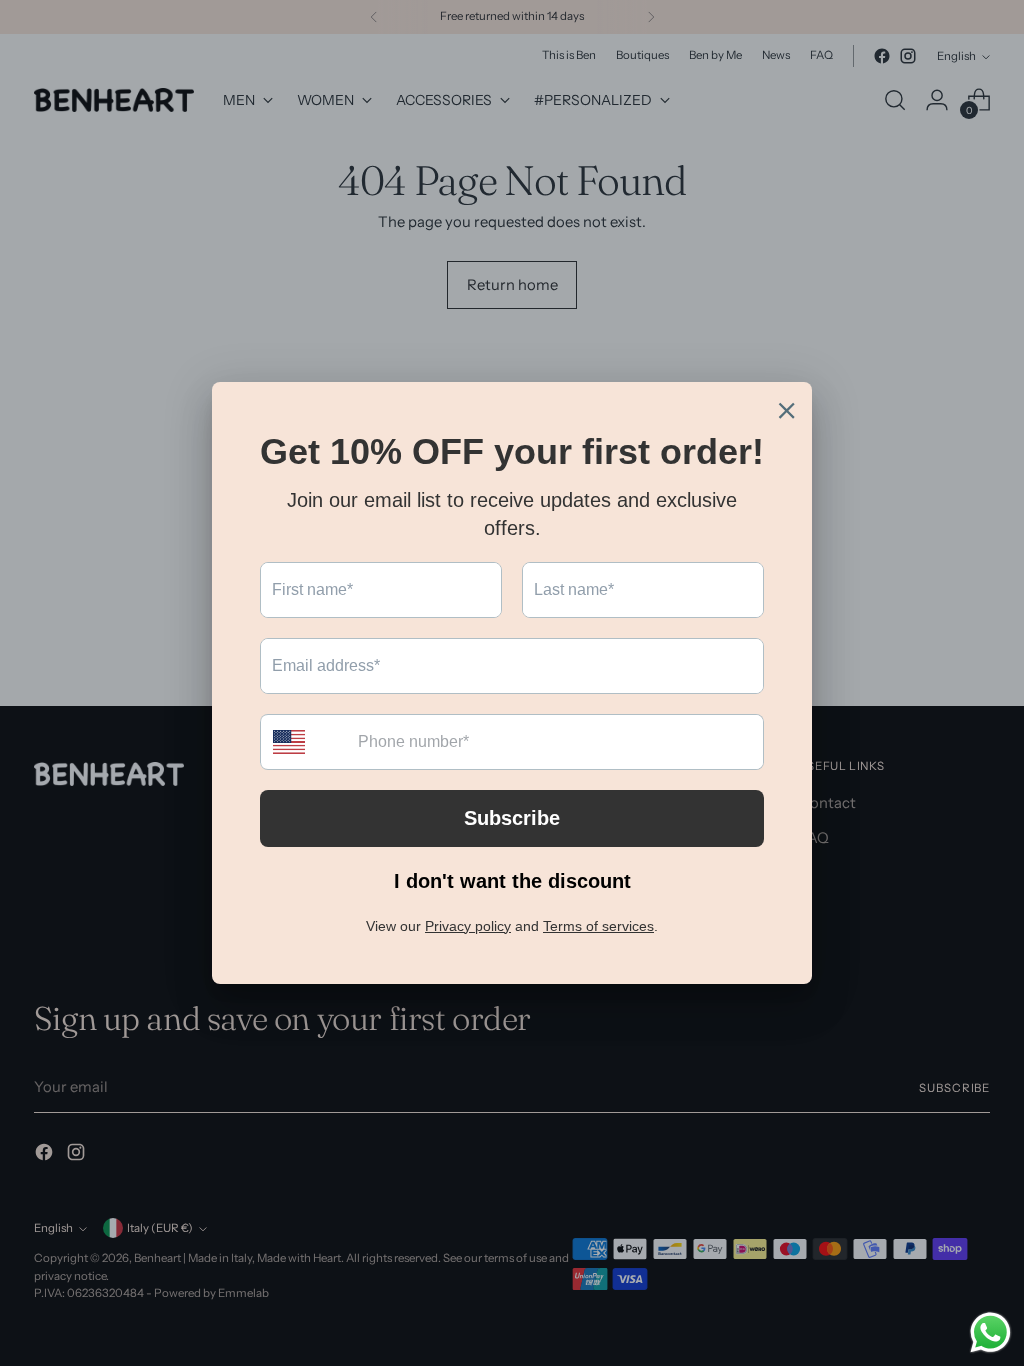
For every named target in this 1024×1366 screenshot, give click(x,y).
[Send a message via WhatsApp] (990, 1332)
